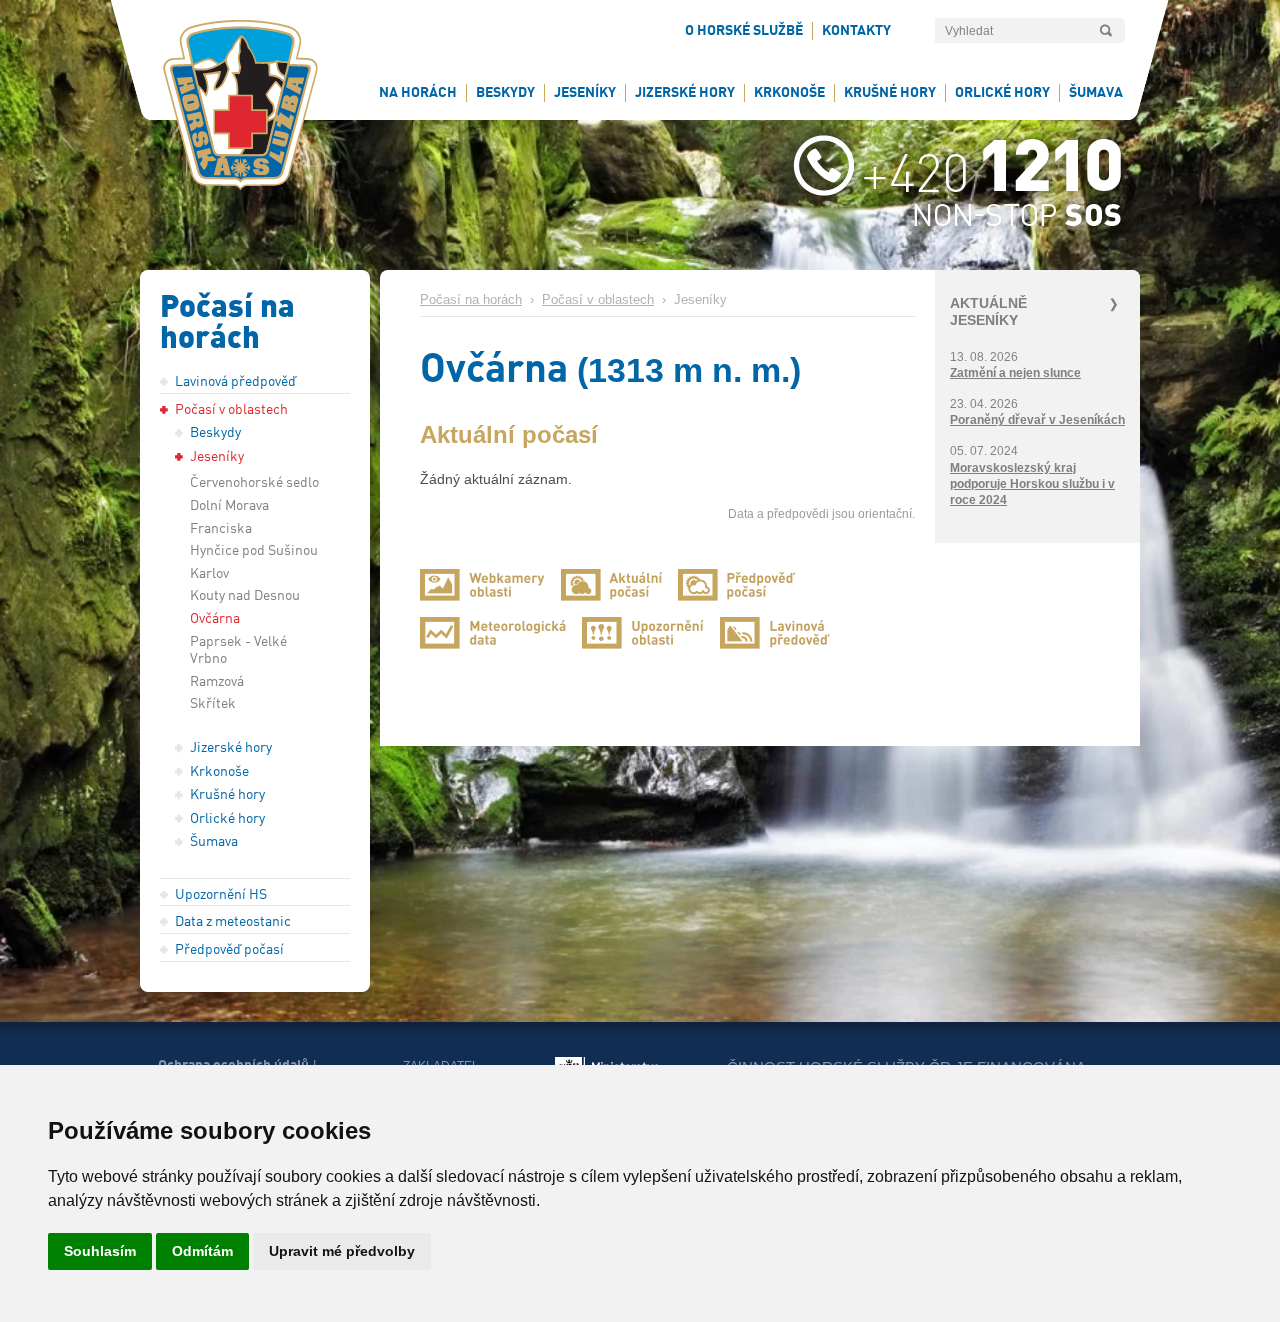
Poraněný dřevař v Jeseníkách (1037, 420)
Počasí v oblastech (598, 300)
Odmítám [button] (202, 1251)
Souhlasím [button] (100, 1251)
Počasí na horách (471, 300)
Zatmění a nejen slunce (1015, 373)
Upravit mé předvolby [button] (342, 1251)
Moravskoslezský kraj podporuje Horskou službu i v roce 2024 (1032, 484)
